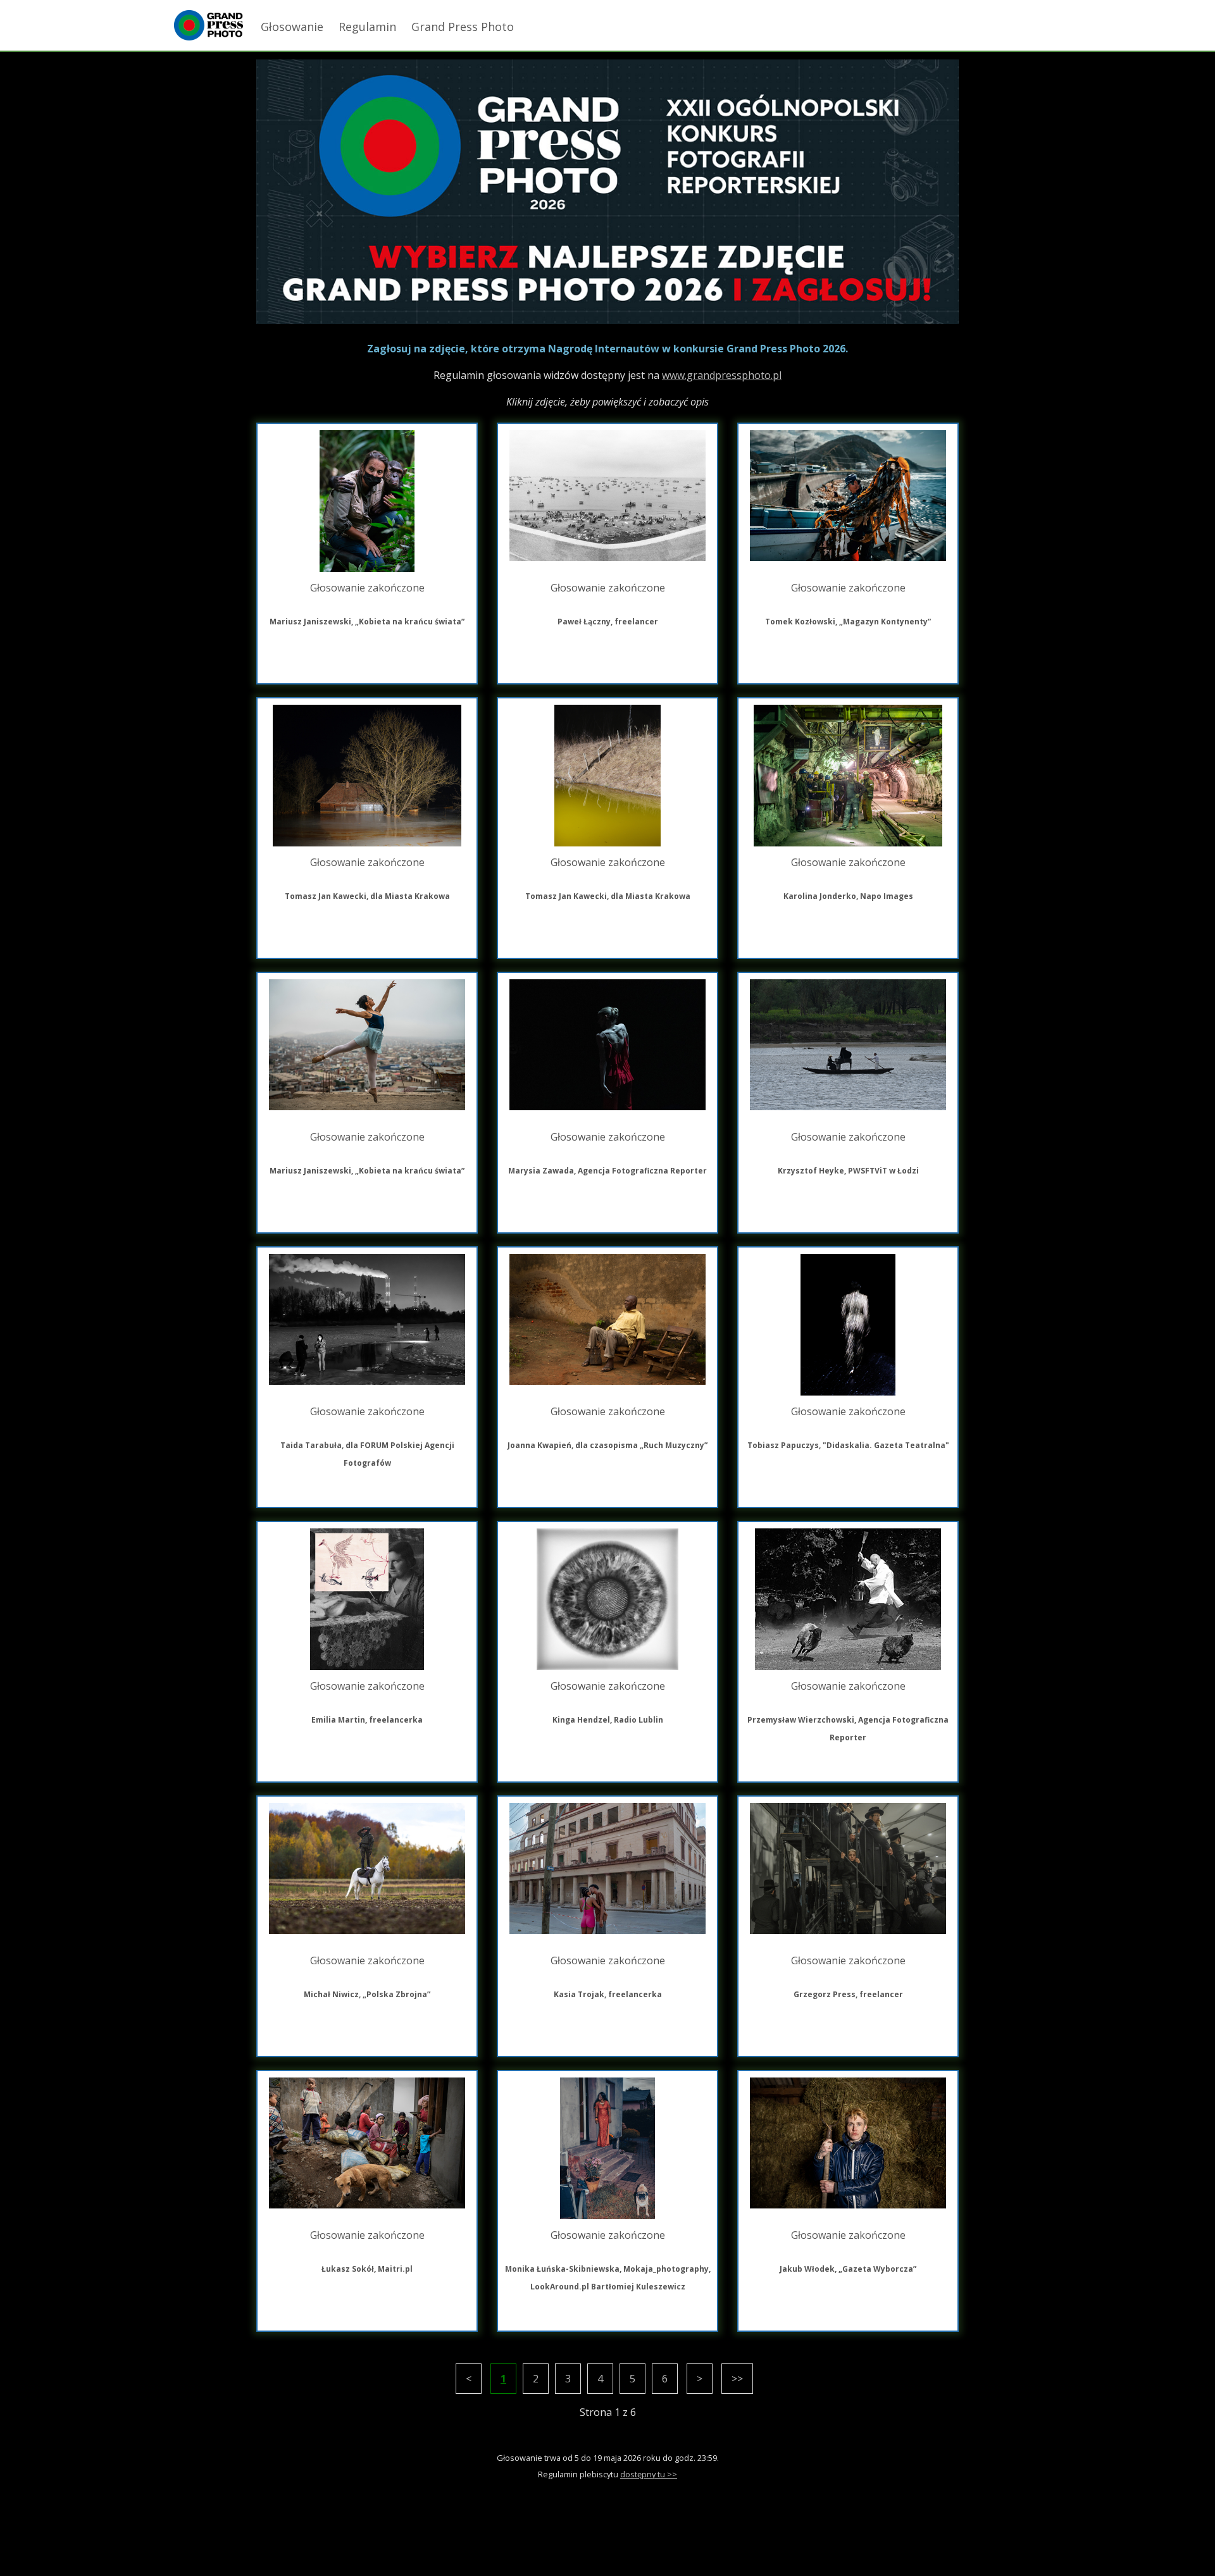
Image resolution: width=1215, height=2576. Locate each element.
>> (737, 2379)
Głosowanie (292, 27)
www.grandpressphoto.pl (722, 375)
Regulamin (367, 27)
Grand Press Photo (463, 27)
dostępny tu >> (649, 2474)
